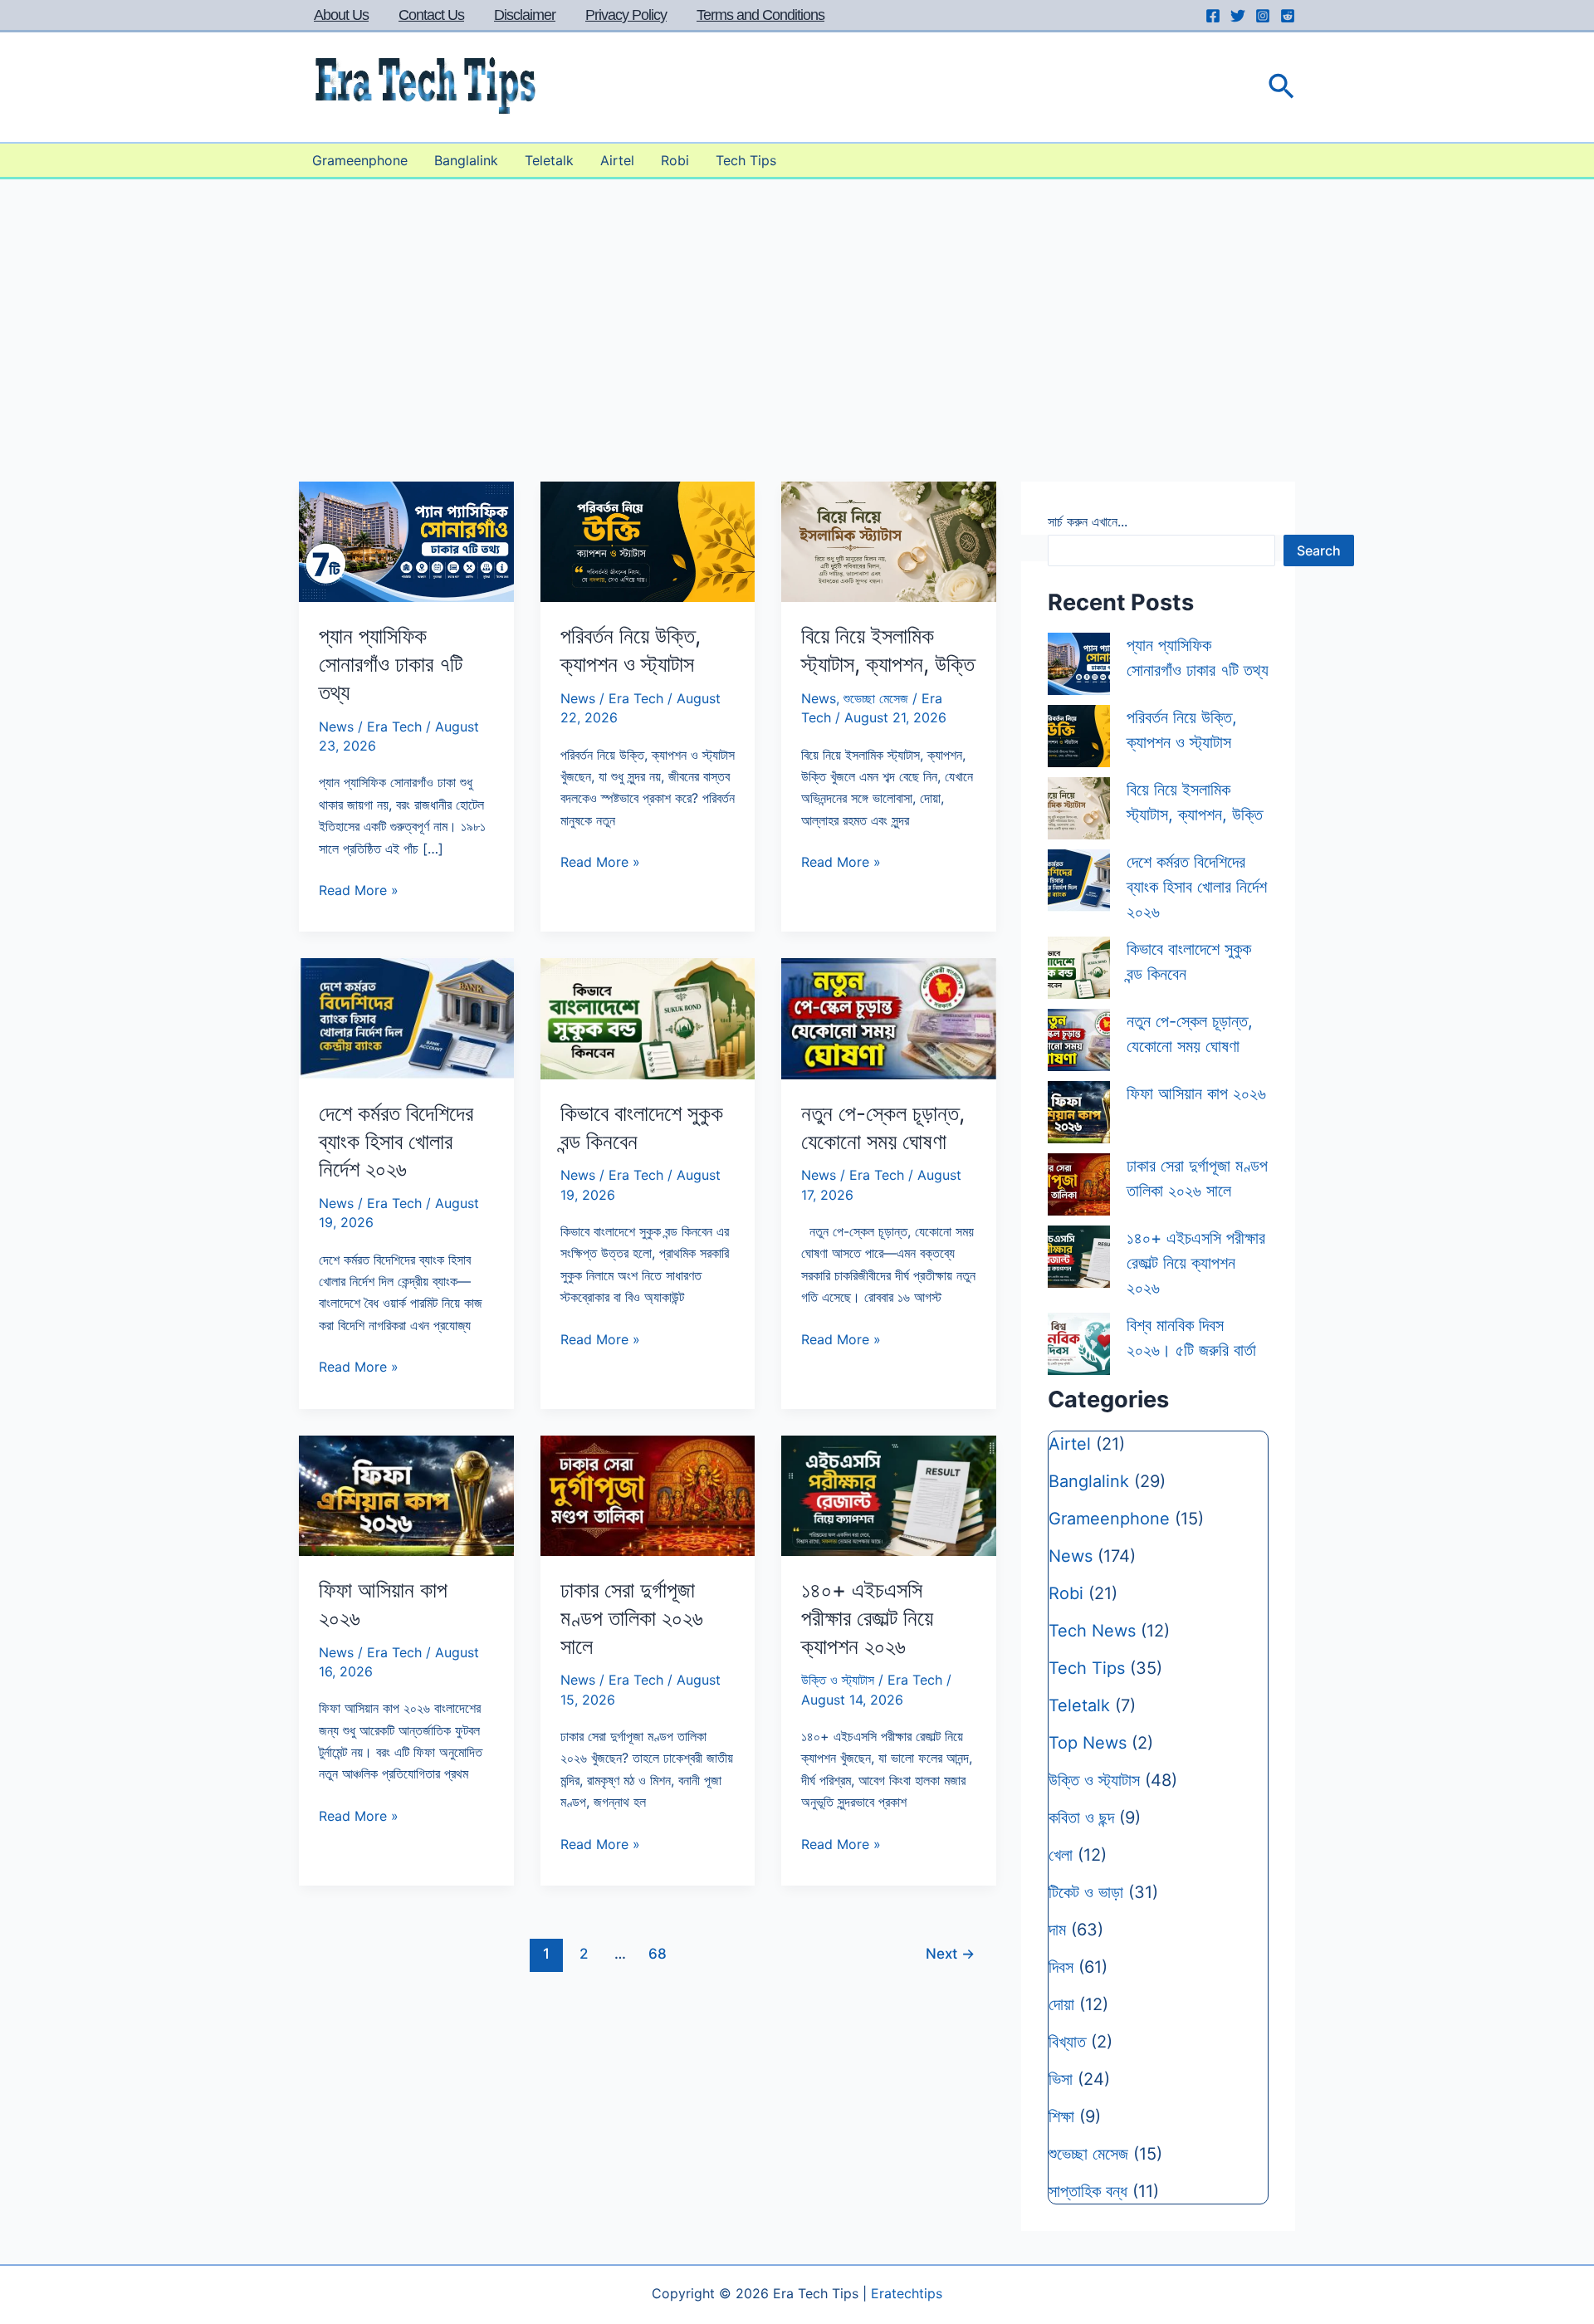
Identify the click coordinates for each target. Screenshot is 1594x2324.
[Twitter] (1238, 16)
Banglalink (466, 160)
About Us (341, 15)
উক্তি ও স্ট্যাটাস (838, 1680)
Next (950, 1953)
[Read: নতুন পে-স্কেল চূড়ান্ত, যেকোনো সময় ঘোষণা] (889, 1017)
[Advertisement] (797, 304)
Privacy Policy (626, 15)
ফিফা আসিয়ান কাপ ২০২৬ (1196, 1094)
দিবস (1061, 1967)
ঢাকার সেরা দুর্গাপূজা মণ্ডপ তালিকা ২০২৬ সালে (632, 1618)
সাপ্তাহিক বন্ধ (1088, 2191)
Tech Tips (746, 160)
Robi (675, 160)
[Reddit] (1288, 16)
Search (1319, 550)
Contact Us (431, 15)
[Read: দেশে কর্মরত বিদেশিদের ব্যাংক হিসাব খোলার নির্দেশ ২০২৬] (406, 1017)
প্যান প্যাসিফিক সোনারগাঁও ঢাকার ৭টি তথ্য (391, 664)
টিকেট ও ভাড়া (1086, 1892)
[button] (1281, 88)
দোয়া (1061, 2004)
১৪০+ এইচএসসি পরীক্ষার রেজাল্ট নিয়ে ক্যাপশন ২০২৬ (867, 1618)
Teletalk (549, 160)
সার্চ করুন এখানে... (1088, 521)
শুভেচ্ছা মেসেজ (876, 698)
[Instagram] (1263, 16)
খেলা (1061, 1855)
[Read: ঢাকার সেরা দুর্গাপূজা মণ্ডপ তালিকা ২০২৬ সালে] (648, 1495)
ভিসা (1061, 2079)
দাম (1057, 1930)
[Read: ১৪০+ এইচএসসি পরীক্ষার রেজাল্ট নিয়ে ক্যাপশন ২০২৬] (889, 1495)
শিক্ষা (1061, 2116)
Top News (1088, 1743)
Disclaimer (525, 15)
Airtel (617, 160)
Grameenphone (360, 160)
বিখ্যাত (1067, 2042)
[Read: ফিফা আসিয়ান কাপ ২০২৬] (406, 1495)
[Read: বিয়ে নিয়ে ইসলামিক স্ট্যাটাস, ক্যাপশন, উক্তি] (889, 541)
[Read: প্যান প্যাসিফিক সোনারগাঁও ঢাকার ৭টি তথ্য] (406, 541)
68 (658, 1953)
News (336, 727)
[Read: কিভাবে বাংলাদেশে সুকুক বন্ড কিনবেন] (648, 1017)
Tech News (1092, 1631)
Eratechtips (907, 2293)
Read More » (359, 891)
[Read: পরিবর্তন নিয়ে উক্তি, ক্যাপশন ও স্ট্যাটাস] (648, 541)
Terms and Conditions (760, 15)
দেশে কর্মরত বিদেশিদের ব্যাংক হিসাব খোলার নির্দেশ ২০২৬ (396, 1141)
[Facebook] (1213, 16)
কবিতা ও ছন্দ (1081, 1818)
